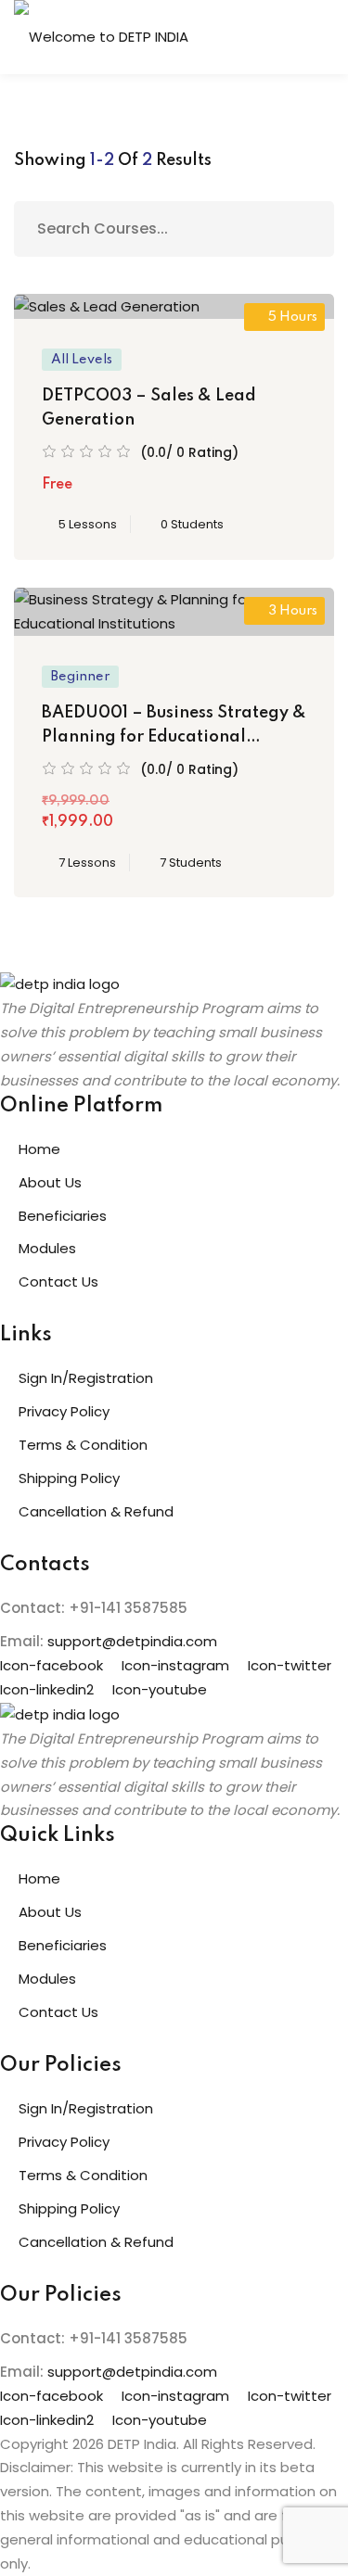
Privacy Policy (64, 1411)
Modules (47, 1248)
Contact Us (58, 1282)
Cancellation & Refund (96, 1511)
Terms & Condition (83, 1445)
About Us (50, 1182)
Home (39, 1149)
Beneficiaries (63, 1216)
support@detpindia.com (132, 1641)
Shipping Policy (69, 1478)
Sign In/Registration (86, 1378)
